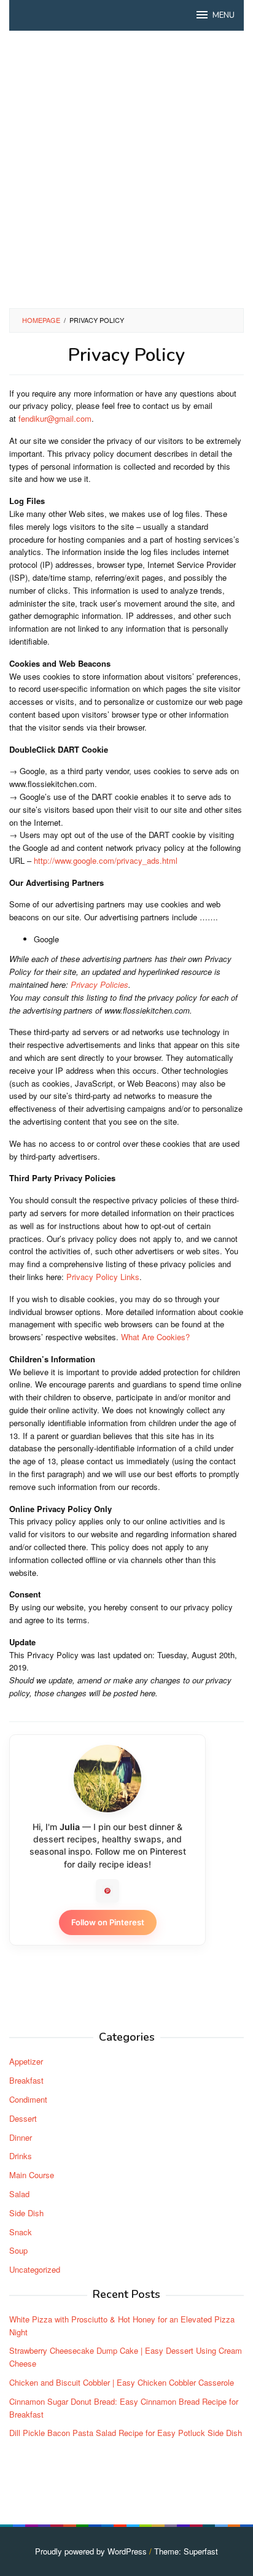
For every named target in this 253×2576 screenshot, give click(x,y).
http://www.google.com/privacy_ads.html (106, 860)
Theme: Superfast (186, 2551)
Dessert (23, 2118)
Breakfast (26, 2080)
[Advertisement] (126, 169)
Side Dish (26, 2213)
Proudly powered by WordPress (91, 2551)
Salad (19, 2194)
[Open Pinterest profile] (107, 1891)
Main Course (32, 2175)
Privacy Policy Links (103, 1277)
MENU (224, 15)
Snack (21, 2232)
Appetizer (26, 2061)
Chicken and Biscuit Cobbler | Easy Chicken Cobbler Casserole (122, 2382)
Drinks (21, 2156)
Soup (18, 2250)
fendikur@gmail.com (55, 418)
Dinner (21, 2137)
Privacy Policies (99, 984)
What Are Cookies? (155, 1337)
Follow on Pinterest (108, 1922)
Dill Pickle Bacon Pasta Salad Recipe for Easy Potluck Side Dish (126, 2433)
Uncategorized (35, 2269)
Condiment (28, 2099)
